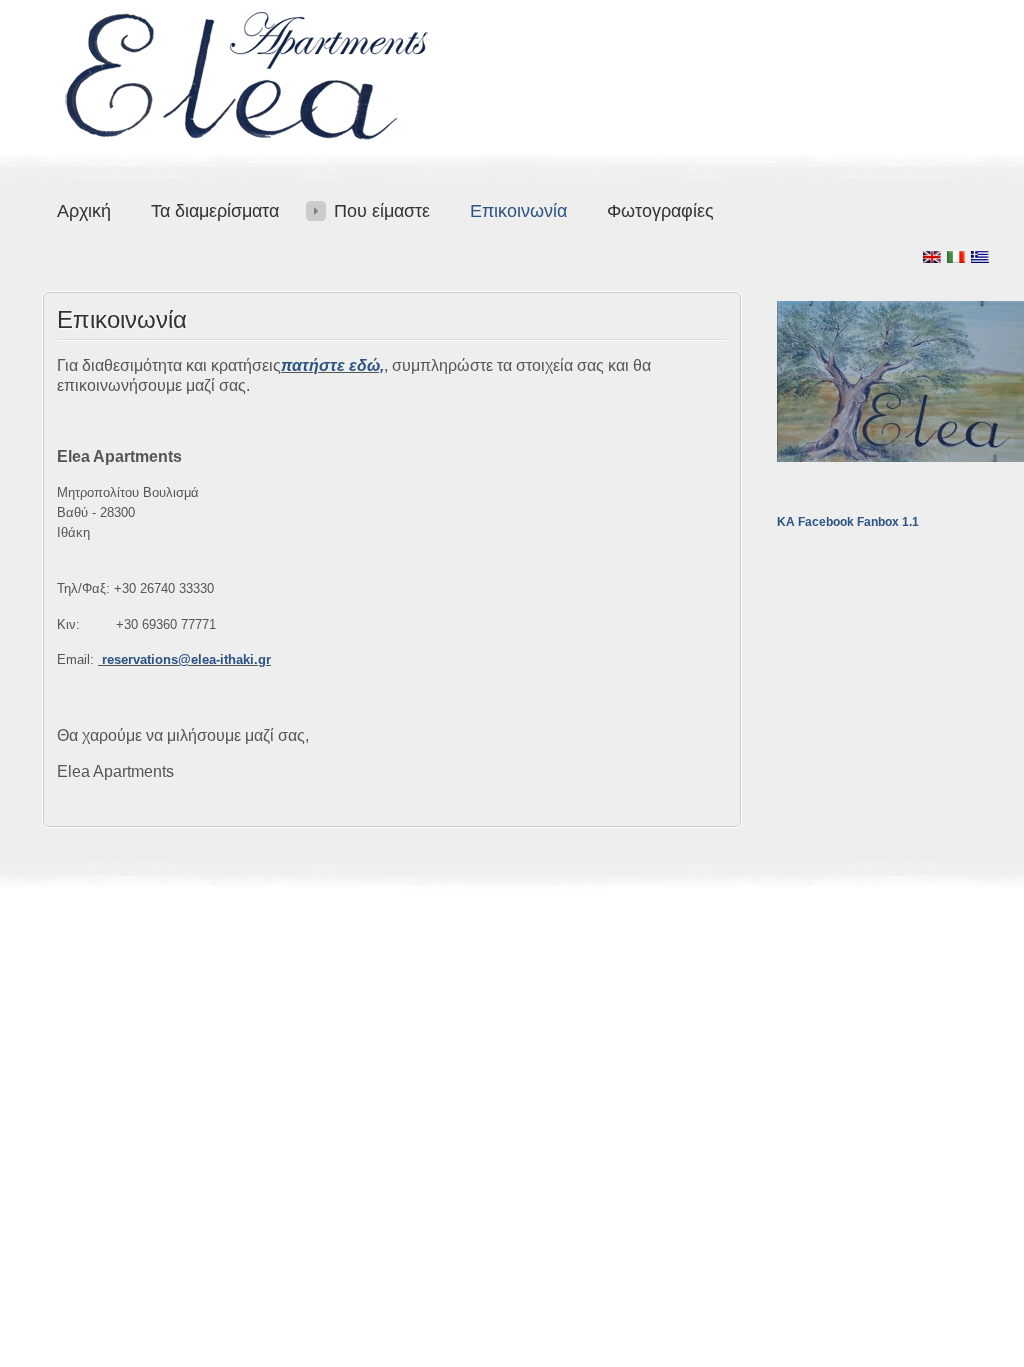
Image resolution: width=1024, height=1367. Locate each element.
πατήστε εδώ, (332, 365)
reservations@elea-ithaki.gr (186, 659)
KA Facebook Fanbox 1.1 (848, 522)
